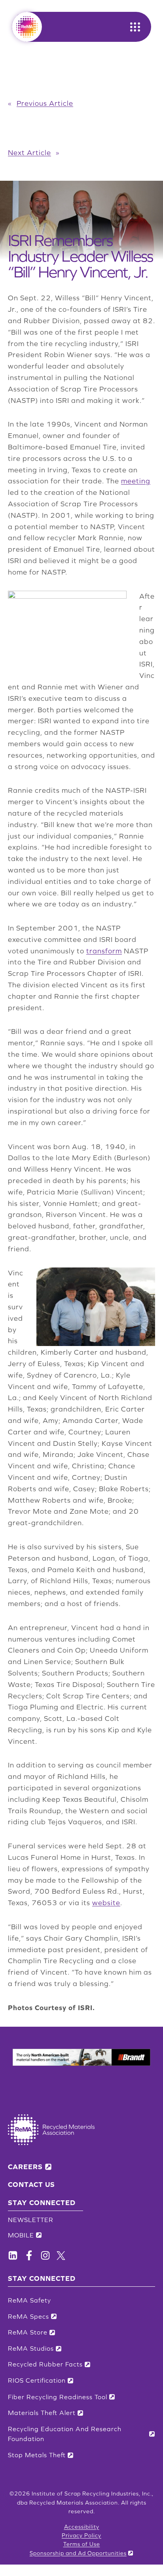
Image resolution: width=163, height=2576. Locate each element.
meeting (136, 481)
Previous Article (45, 103)
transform (104, 951)
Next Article (29, 153)
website (106, 1903)
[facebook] (13, 2255)
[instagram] (45, 2255)
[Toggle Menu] (135, 27)
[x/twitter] (61, 2256)
